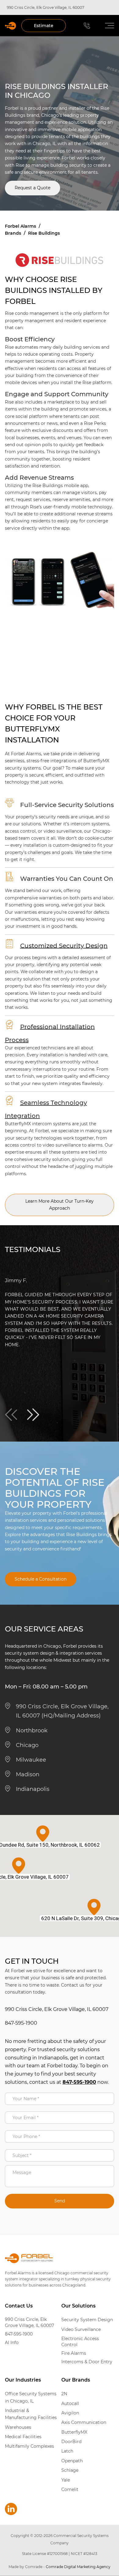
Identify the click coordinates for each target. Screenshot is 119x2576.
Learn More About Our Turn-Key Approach (60, 1205)
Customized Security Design (64, 945)
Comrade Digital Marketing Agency (78, 2567)
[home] (11, 26)
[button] (106, 26)
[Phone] (87, 26)
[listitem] (60, 1313)
